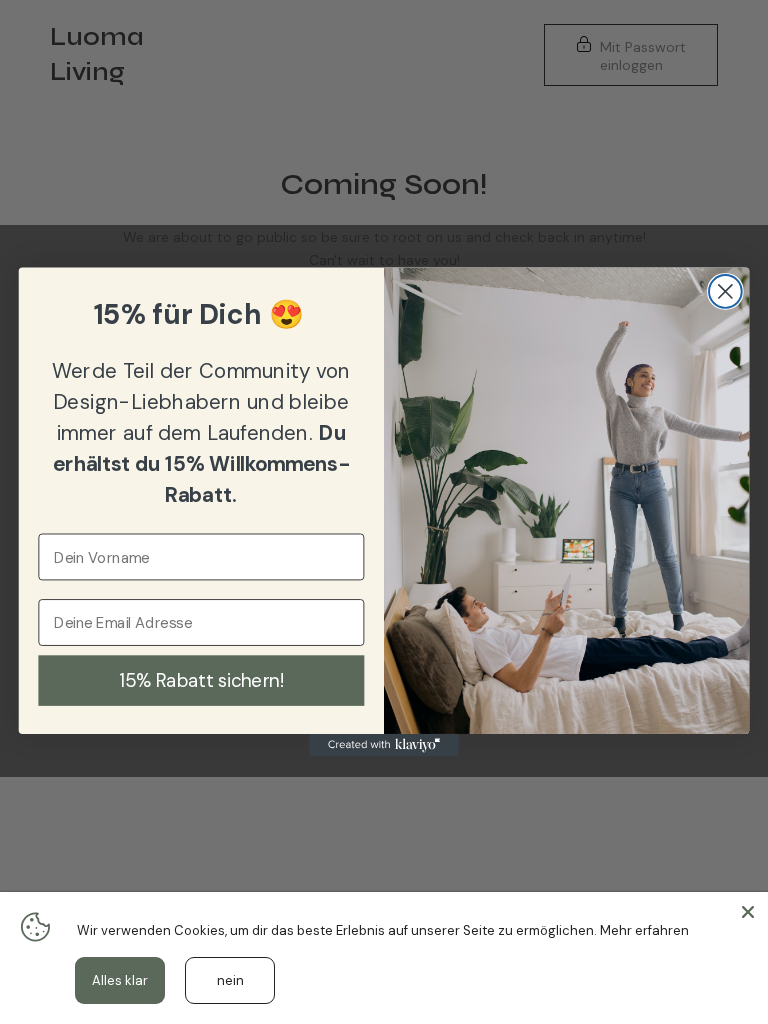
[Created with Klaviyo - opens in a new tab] (384, 745)
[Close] (748, 912)
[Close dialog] (725, 291)
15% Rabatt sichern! (201, 680)
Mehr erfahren (644, 930)
